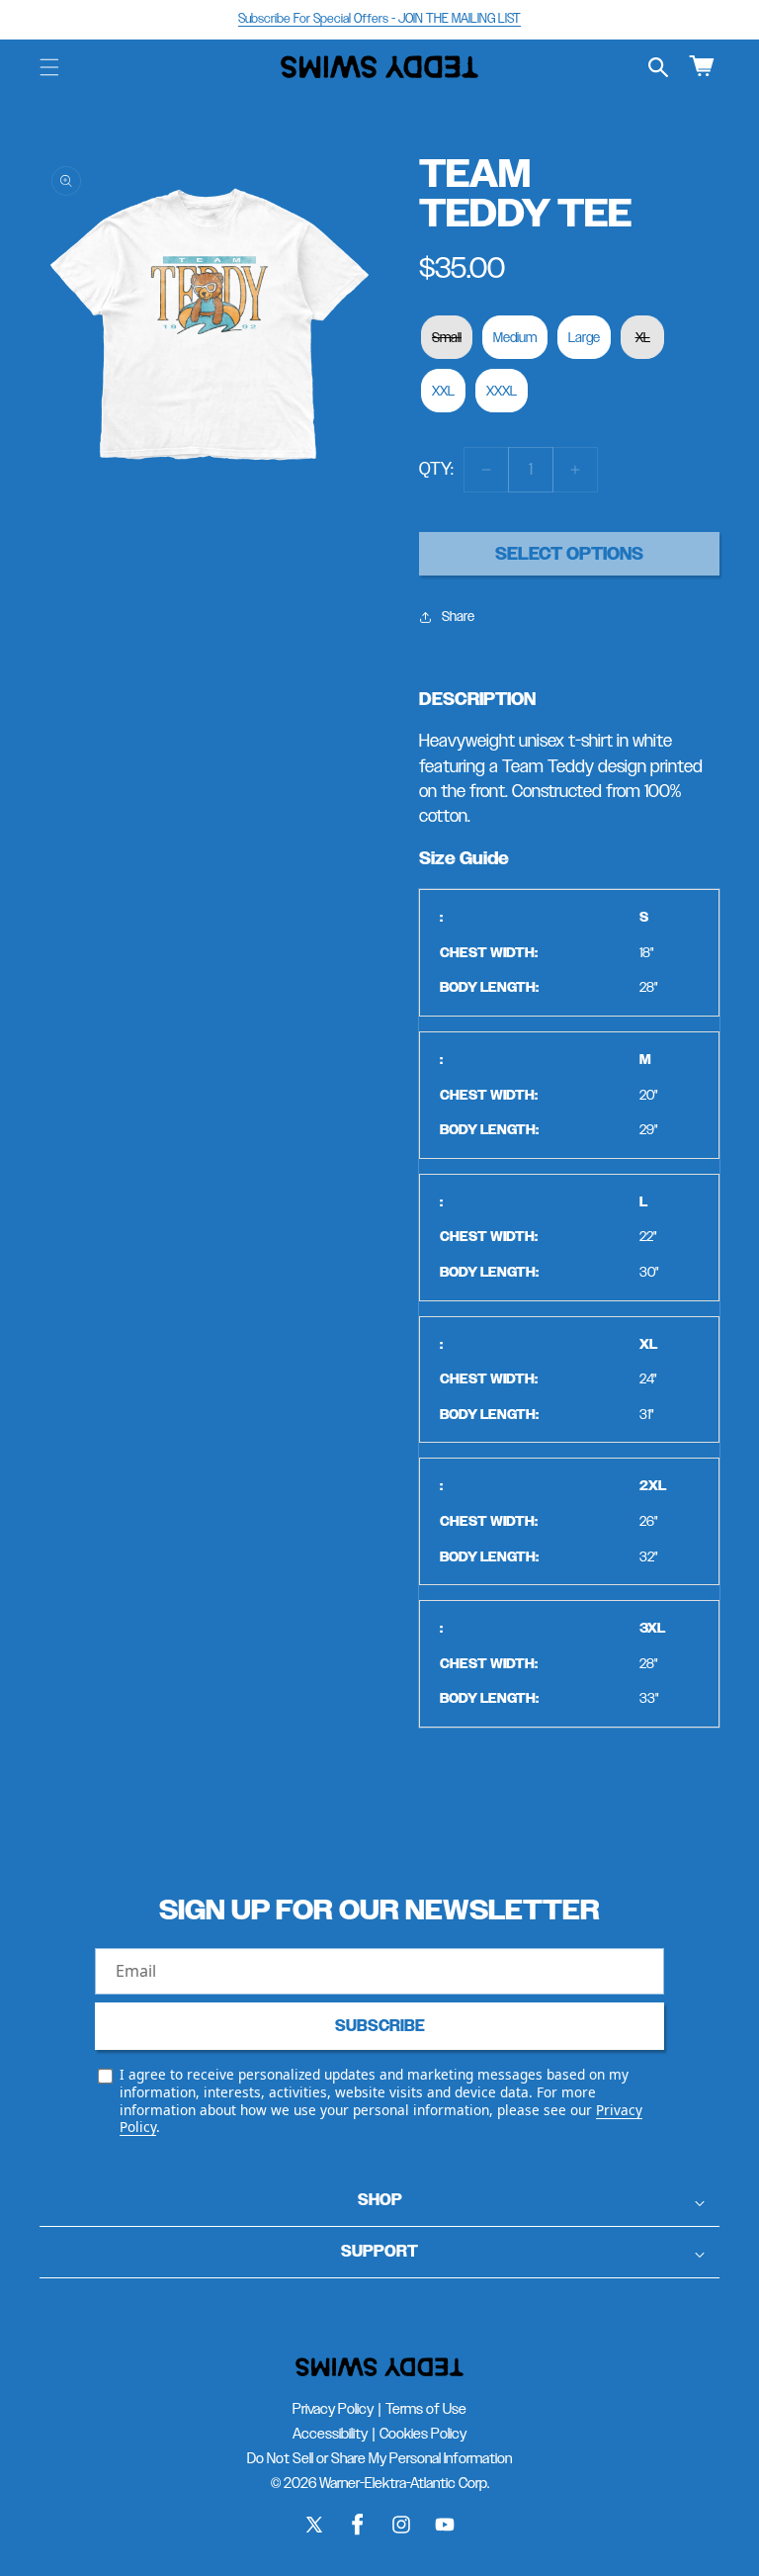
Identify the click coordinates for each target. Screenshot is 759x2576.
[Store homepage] (379, 2367)
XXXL (502, 391)
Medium (515, 337)
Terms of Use (426, 2408)
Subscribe (380, 2026)
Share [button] (458, 616)
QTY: (436, 469)
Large (584, 337)
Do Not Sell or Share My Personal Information (379, 2458)
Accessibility (330, 2433)
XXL (443, 391)
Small (447, 337)
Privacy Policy (333, 2408)
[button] (49, 67)
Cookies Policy (423, 2433)
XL (643, 337)
